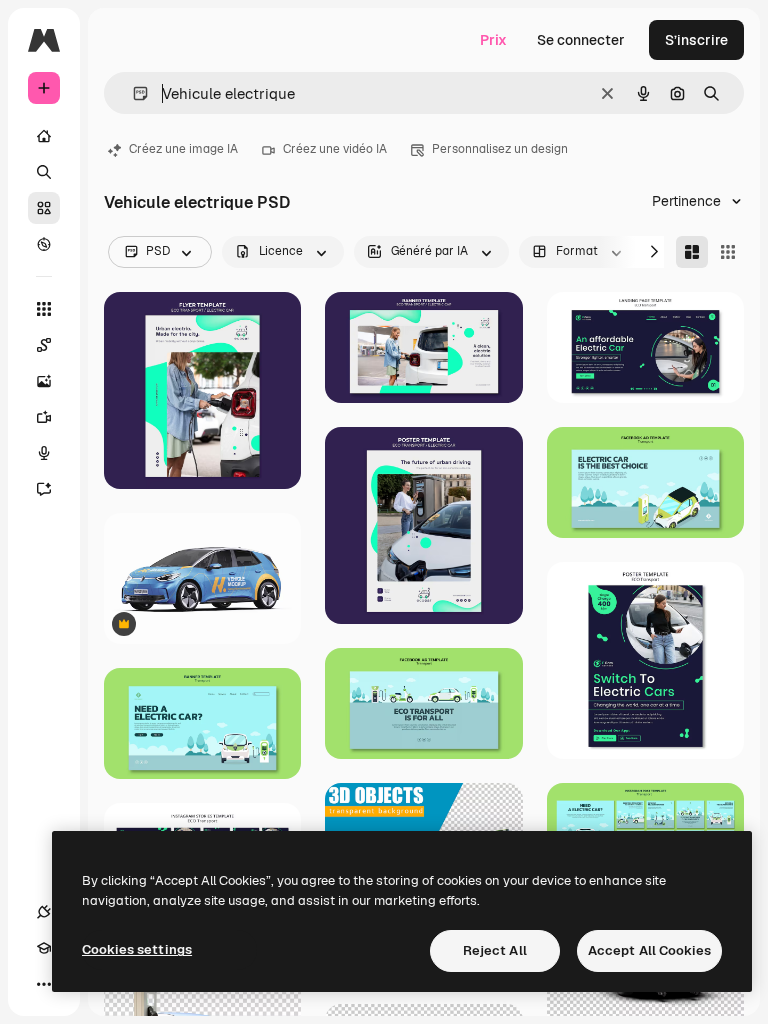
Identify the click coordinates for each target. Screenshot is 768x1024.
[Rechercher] (44, 172)
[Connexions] (44, 912)
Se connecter (581, 40)
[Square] (728, 252)
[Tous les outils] (44, 309)
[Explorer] (44, 244)
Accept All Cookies (649, 950)
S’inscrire (696, 40)
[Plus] (44, 984)
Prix (493, 40)
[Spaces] (44, 345)
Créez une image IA (183, 149)
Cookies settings (137, 949)
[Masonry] (692, 252)
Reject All (495, 950)
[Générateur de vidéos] (44, 417)
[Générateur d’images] (44, 381)
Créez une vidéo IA (335, 149)
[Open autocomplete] (132, 93)
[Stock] (44, 208)
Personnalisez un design (500, 149)
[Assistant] (44, 489)
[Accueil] (44, 136)
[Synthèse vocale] (44, 453)
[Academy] (44, 948)
